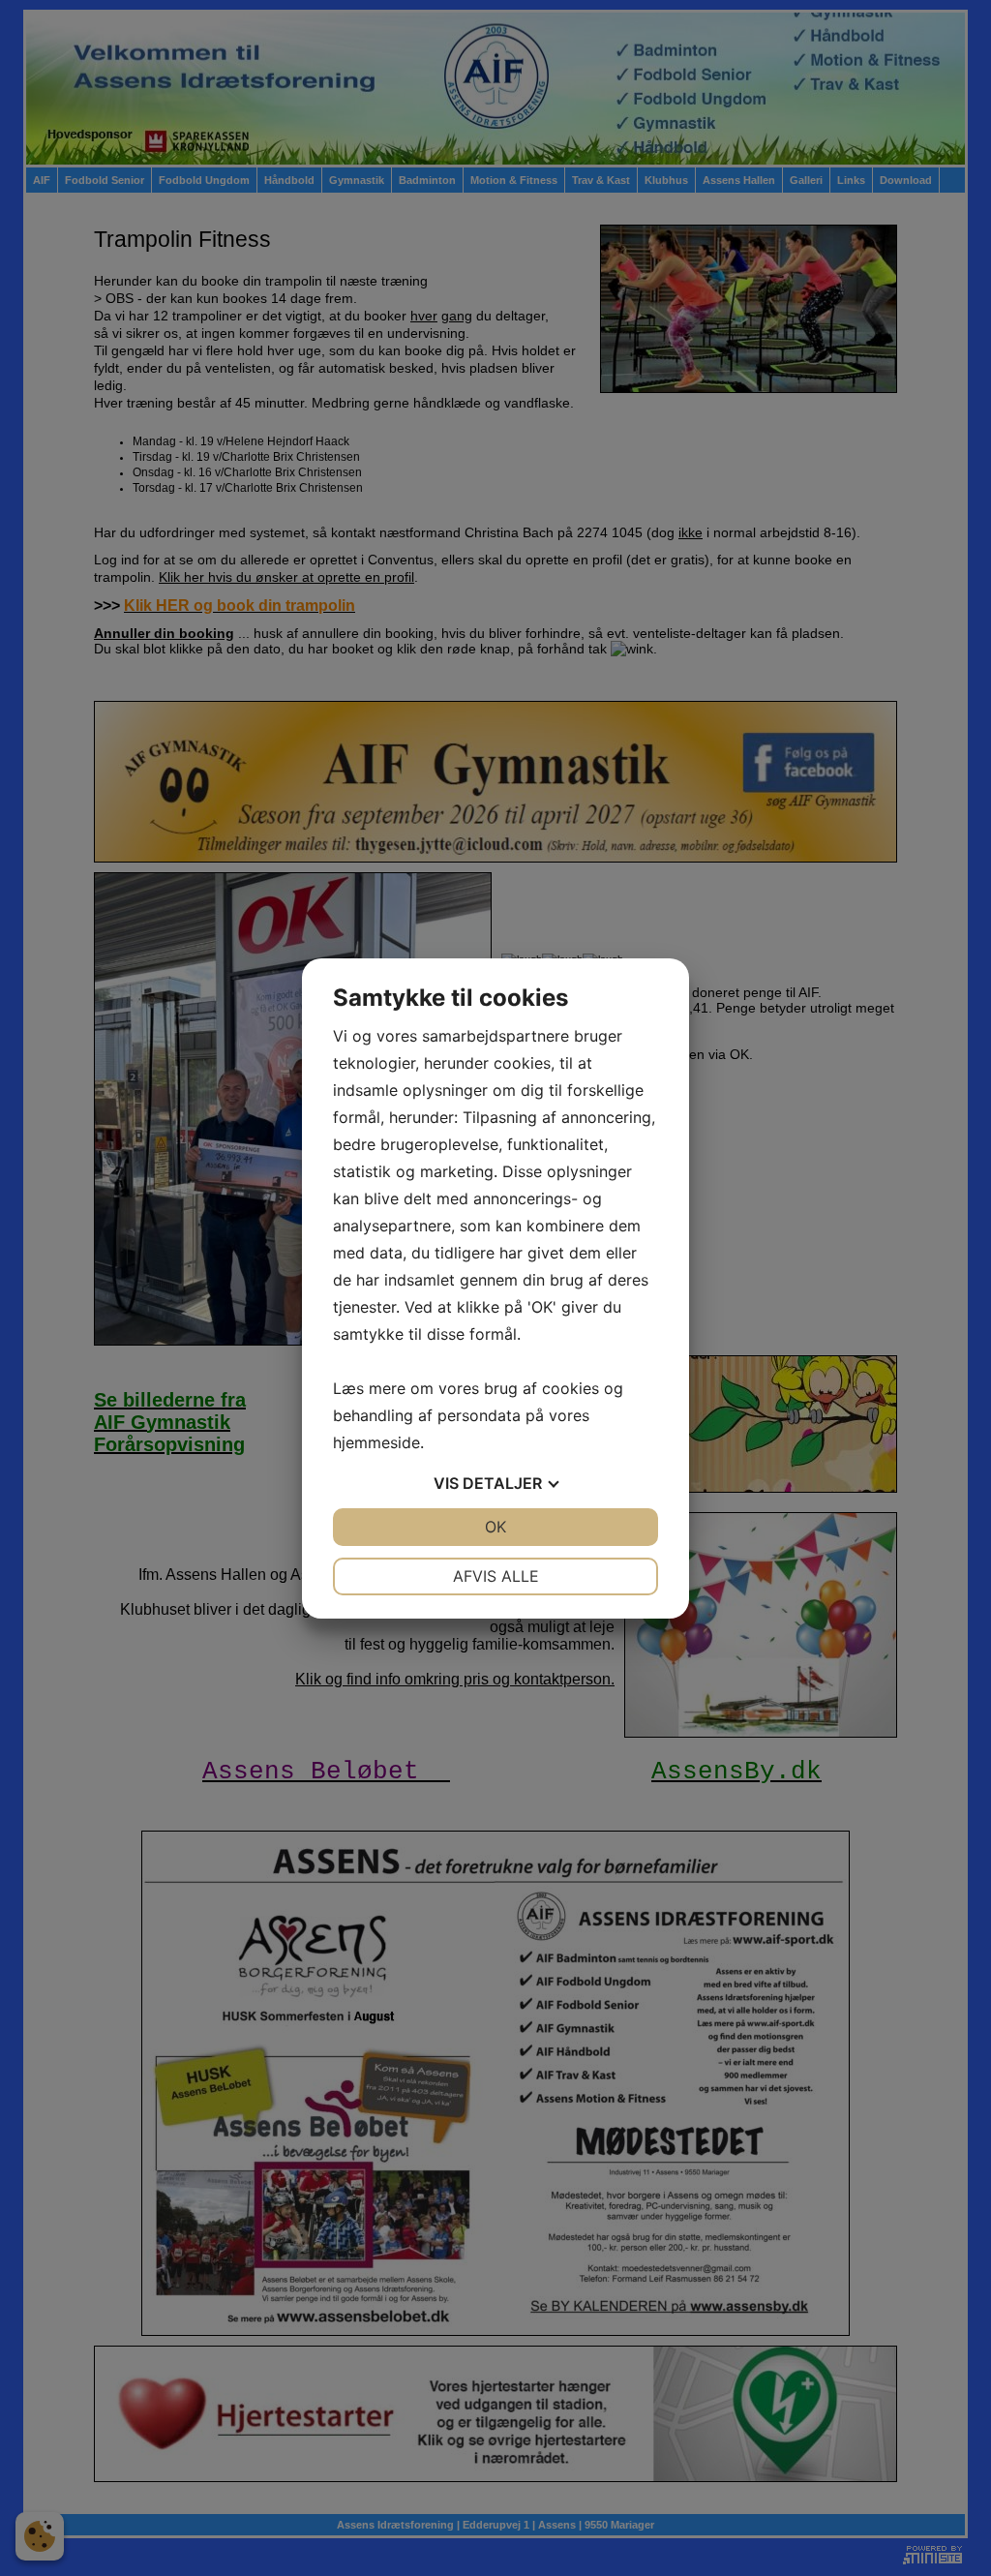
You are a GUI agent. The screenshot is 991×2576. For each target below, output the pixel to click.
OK (495, 1527)
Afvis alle (496, 1576)
